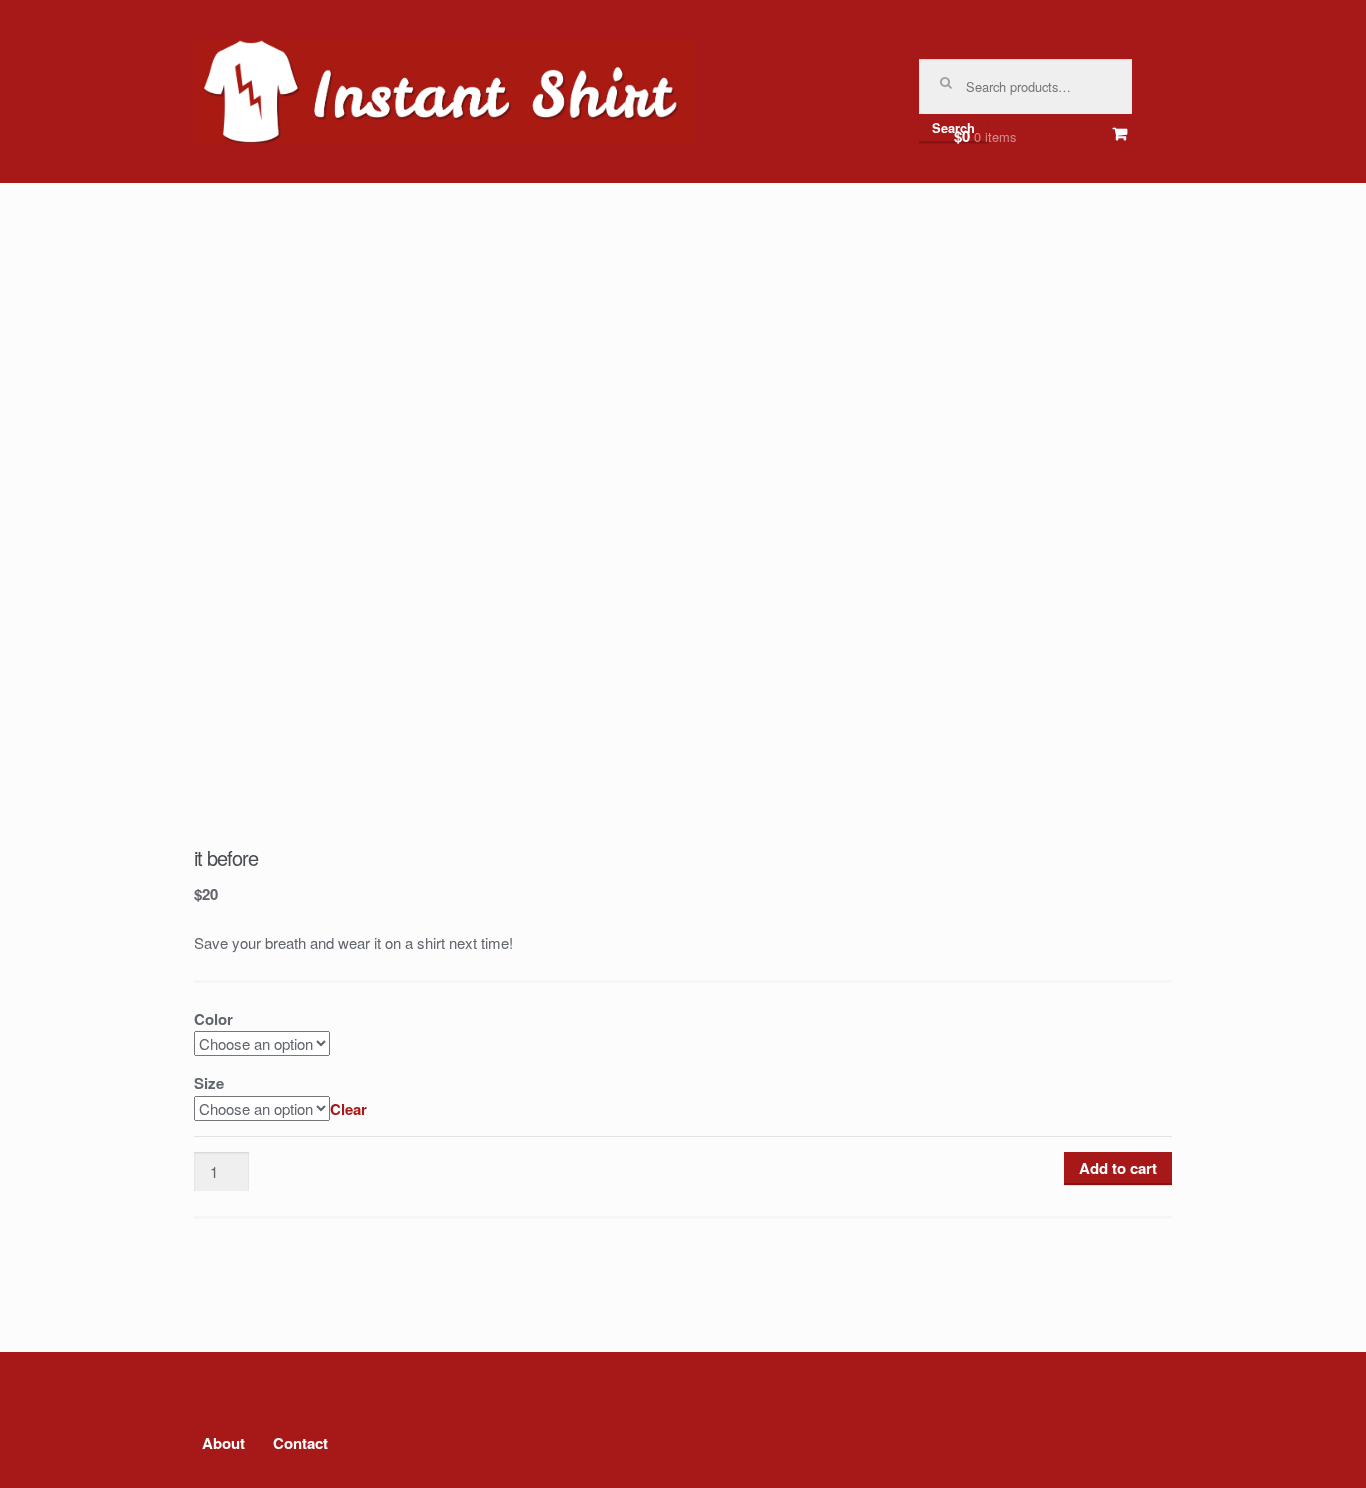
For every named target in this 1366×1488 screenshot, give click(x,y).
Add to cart (1118, 1168)
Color (213, 1019)
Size (209, 1083)
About (223, 1443)
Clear (348, 1109)
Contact (300, 1443)
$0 (985, 136)
